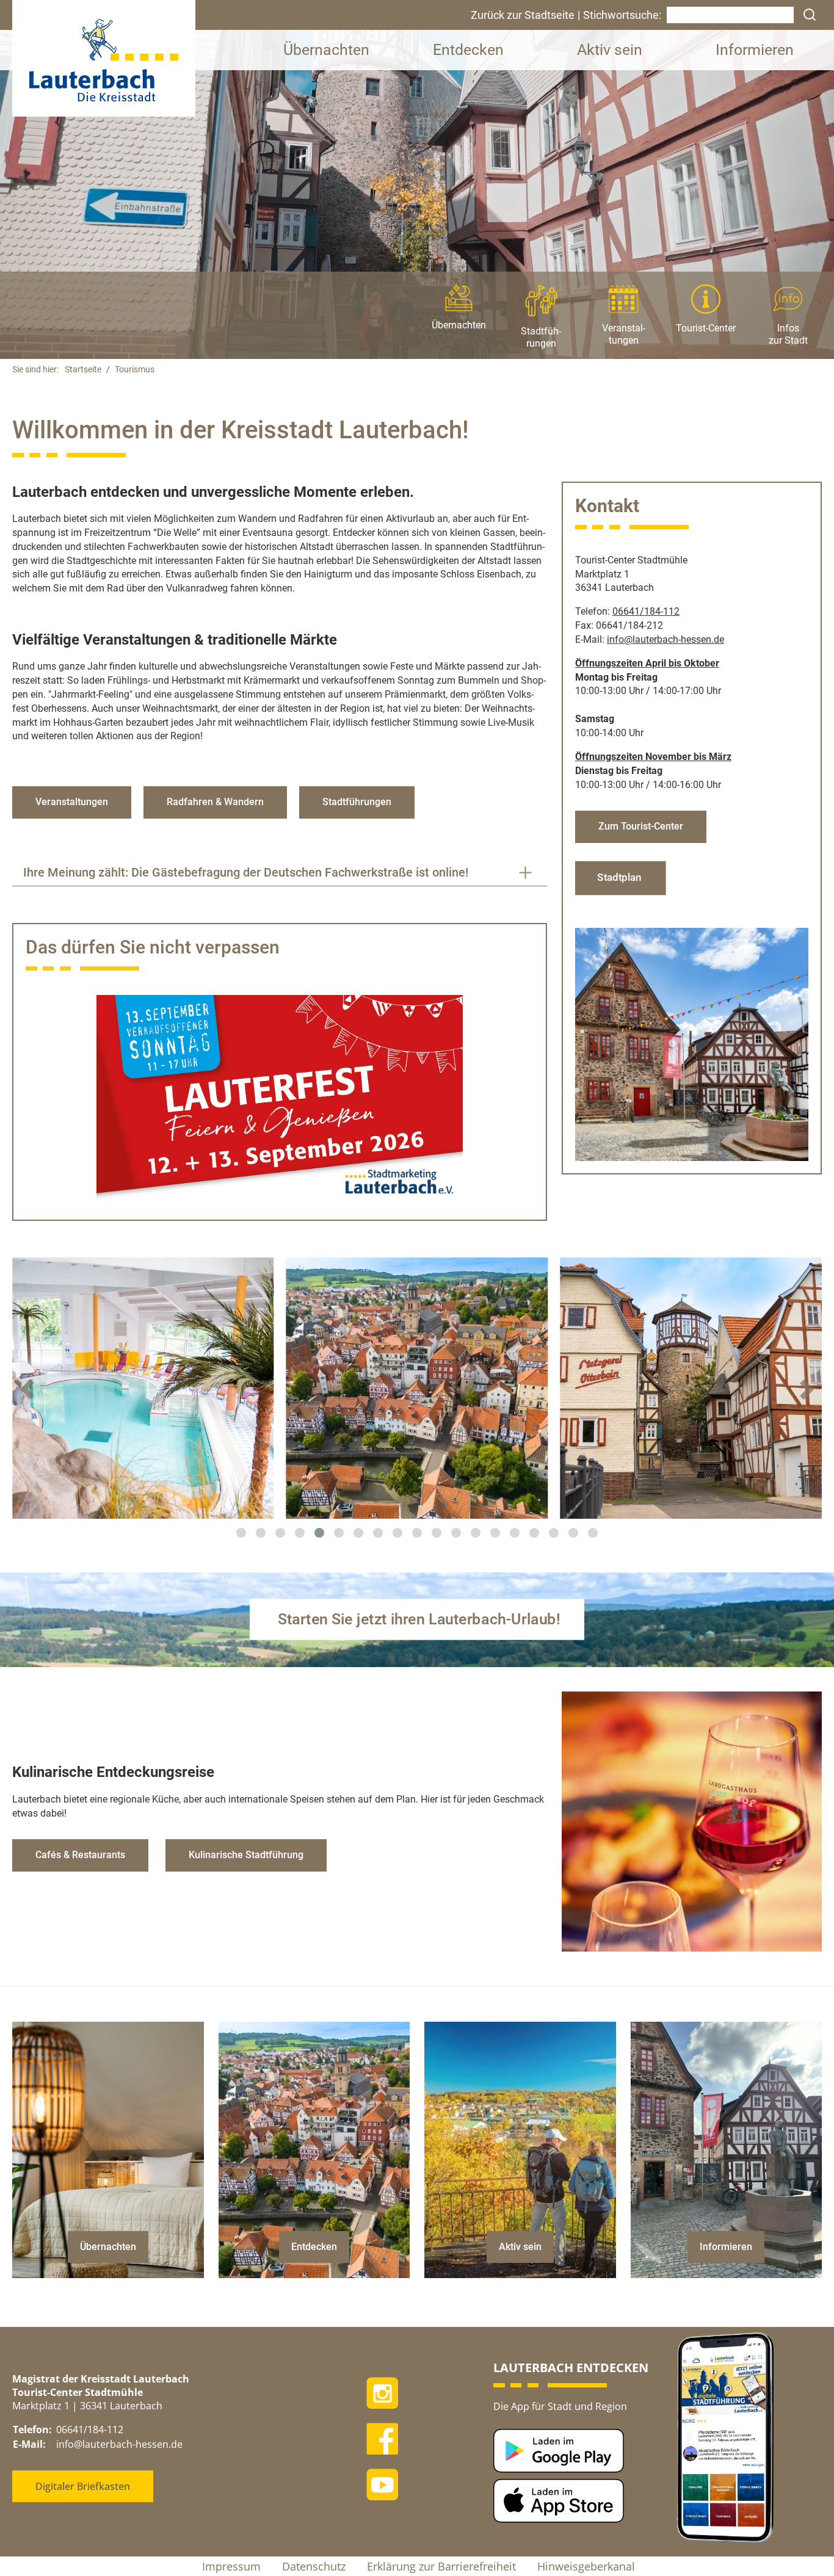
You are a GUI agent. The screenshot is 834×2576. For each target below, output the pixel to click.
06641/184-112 (646, 611)
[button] (241, 1533)
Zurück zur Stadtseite (523, 15)
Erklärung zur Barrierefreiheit (441, 2566)
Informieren (755, 50)
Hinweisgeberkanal (586, 2566)
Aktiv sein (610, 50)
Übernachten (326, 50)
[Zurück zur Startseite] (104, 58)
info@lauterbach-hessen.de (119, 2444)
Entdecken (468, 50)
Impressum (231, 2566)
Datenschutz (314, 2566)
